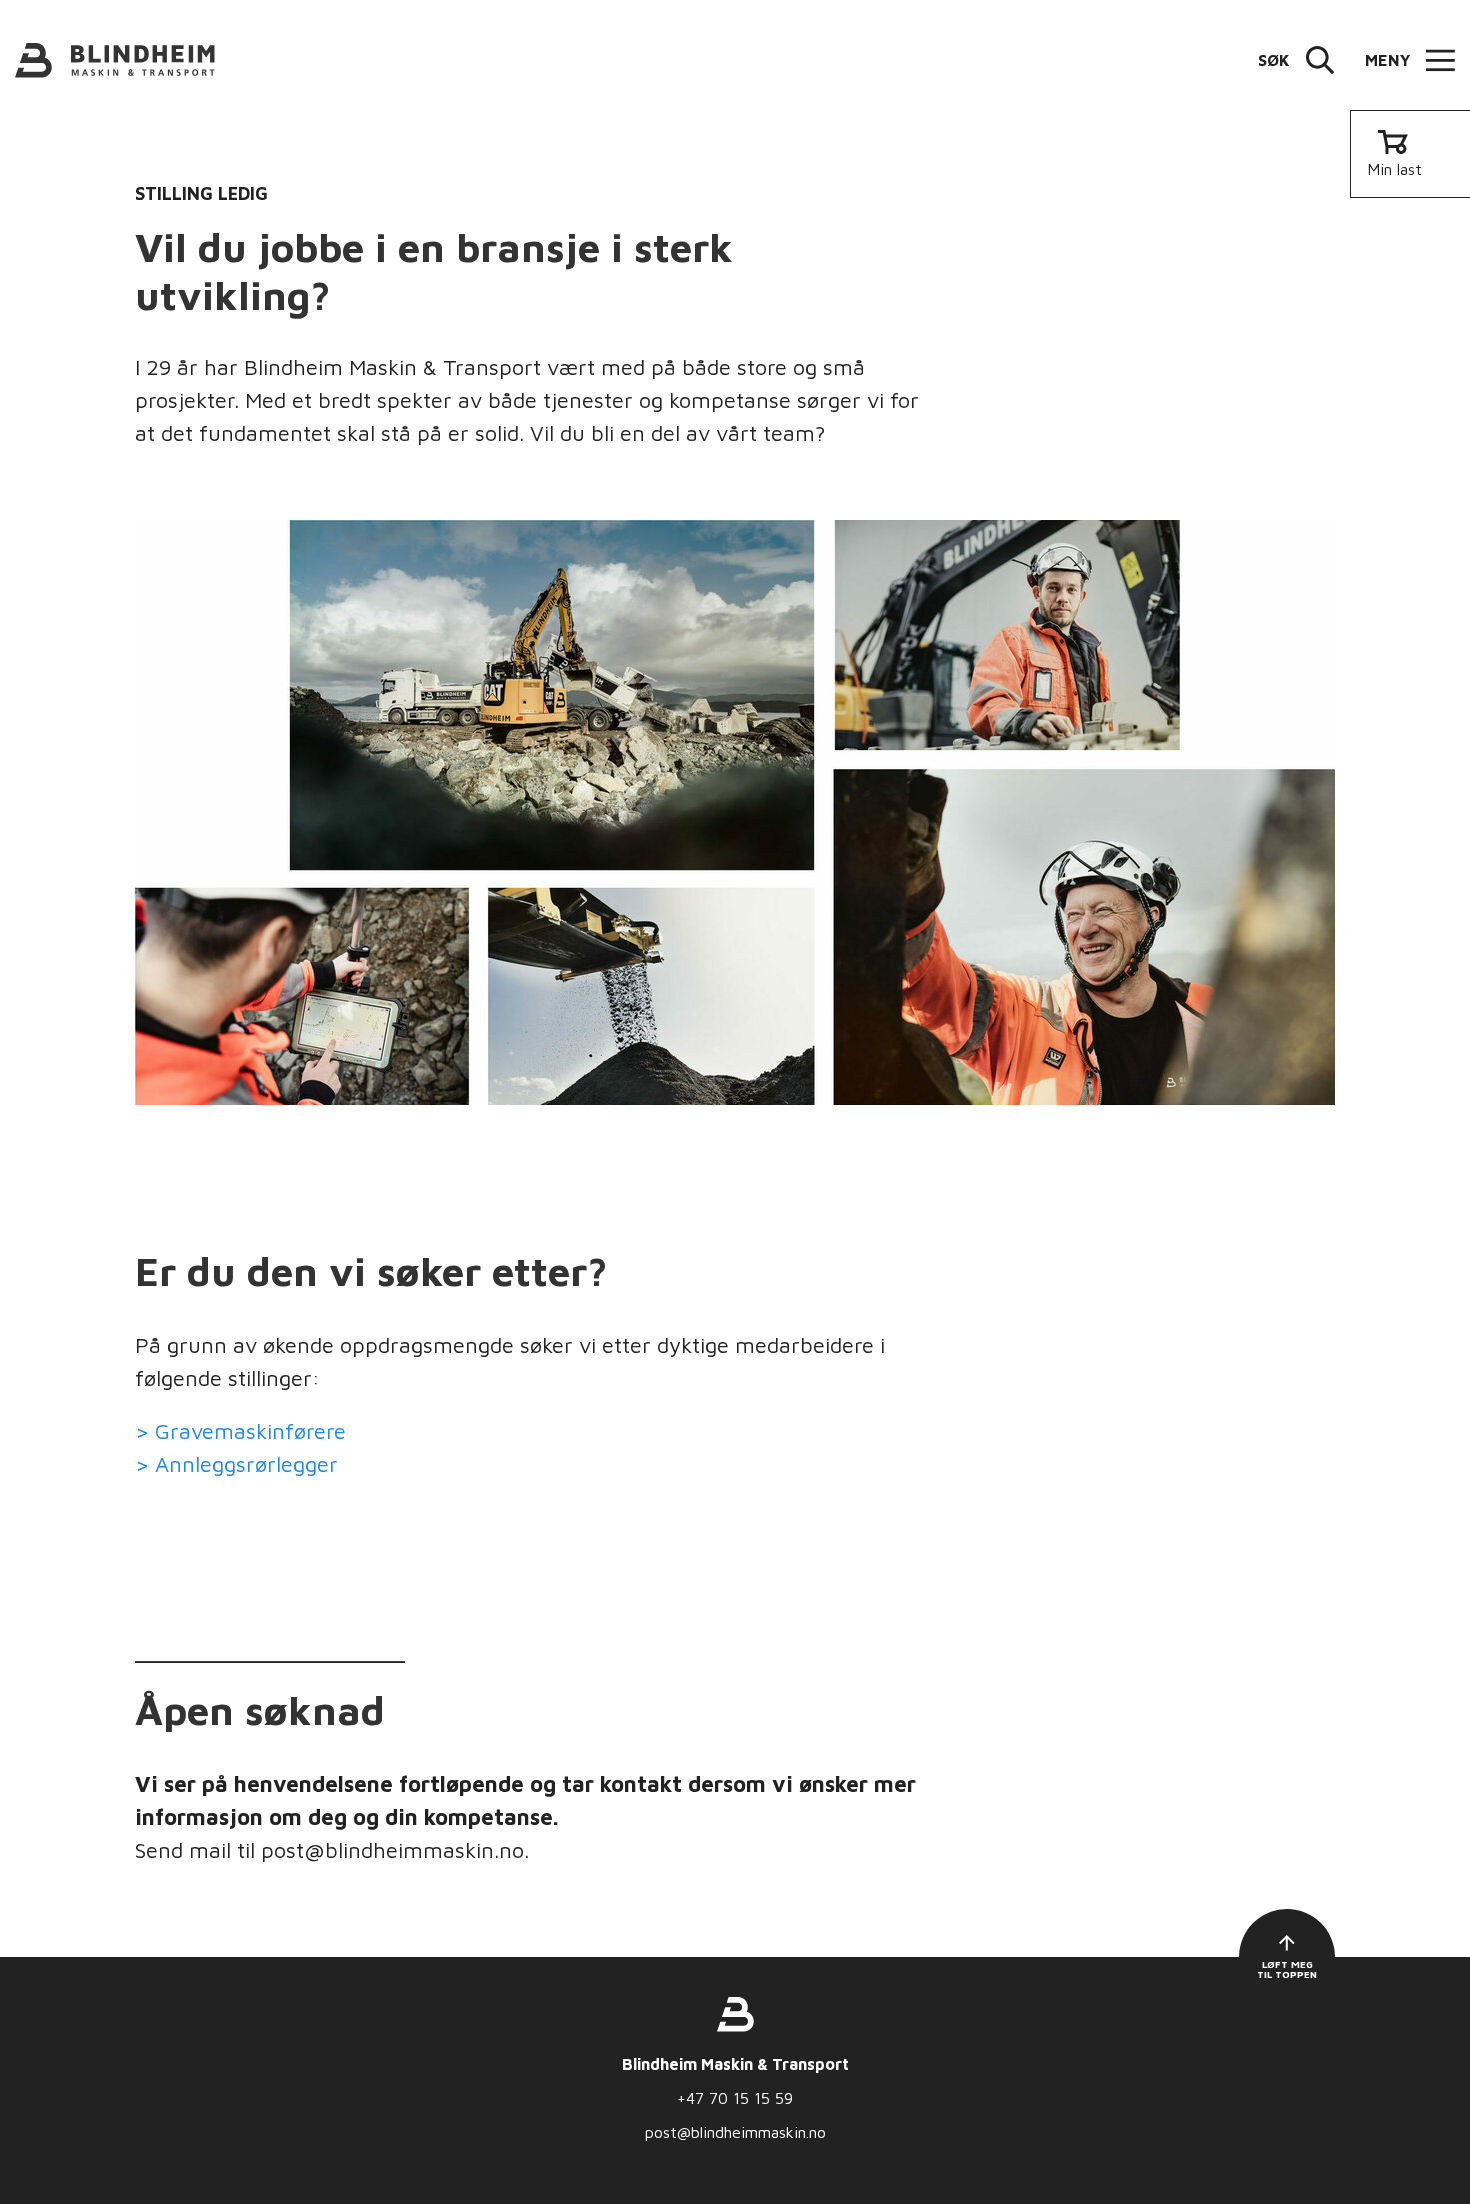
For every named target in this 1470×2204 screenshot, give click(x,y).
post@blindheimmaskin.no (735, 2132)
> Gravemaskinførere (240, 1431)
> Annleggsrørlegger (236, 1464)
